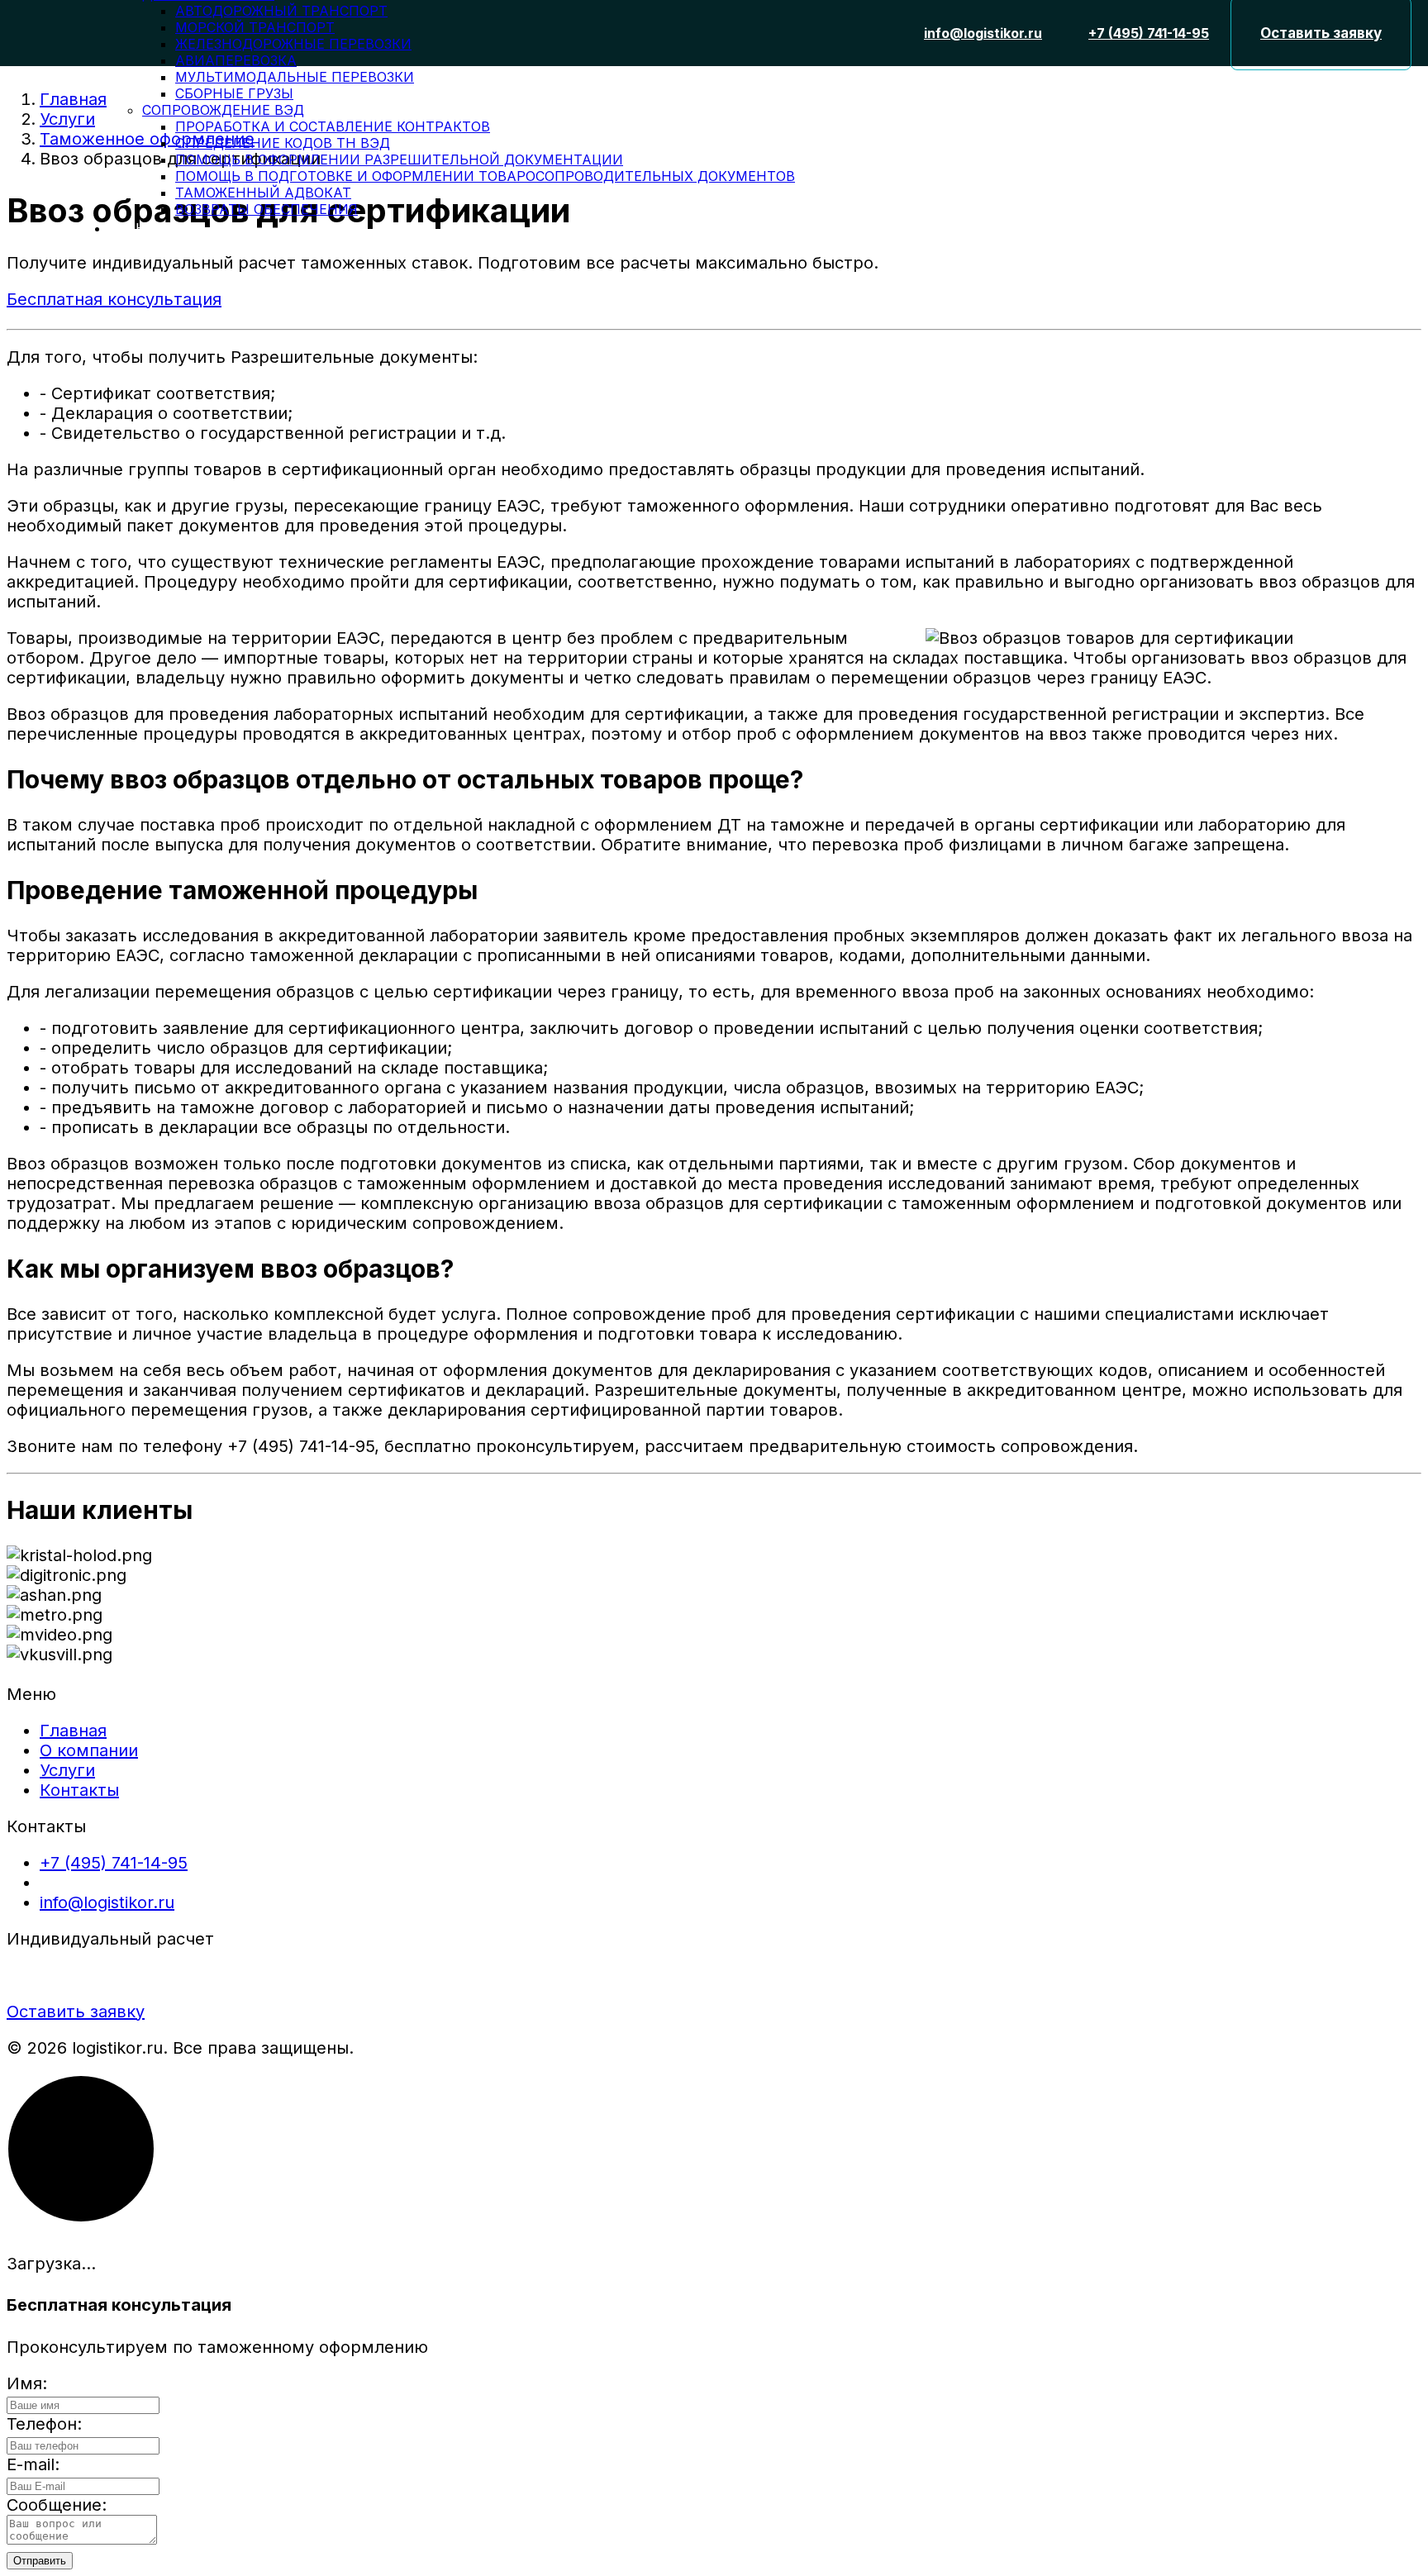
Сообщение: (57, 2505)
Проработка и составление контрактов (333, 126)
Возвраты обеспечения (267, 209)
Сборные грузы (234, 93)
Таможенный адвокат (263, 193)
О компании (89, 1750)
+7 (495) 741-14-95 (114, 1863)
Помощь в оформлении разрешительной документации (399, 160)
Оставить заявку (76, 2012)
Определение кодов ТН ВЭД (283, 143)
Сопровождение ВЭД (223, 110)
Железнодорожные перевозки (293, 44)
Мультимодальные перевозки (295, 77)
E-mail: (33, 2464)
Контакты (156, 228)
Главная (73, 1731)
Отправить (40, 2561)
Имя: (27, 2383)
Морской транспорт (255, 27)
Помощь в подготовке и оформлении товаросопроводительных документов (485, 176)
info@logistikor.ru (107, 1902)
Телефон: (44, 2424)
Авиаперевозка (236, 60)
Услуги (67, 1770)
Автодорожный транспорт (281, 11)
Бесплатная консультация (114, 299)
